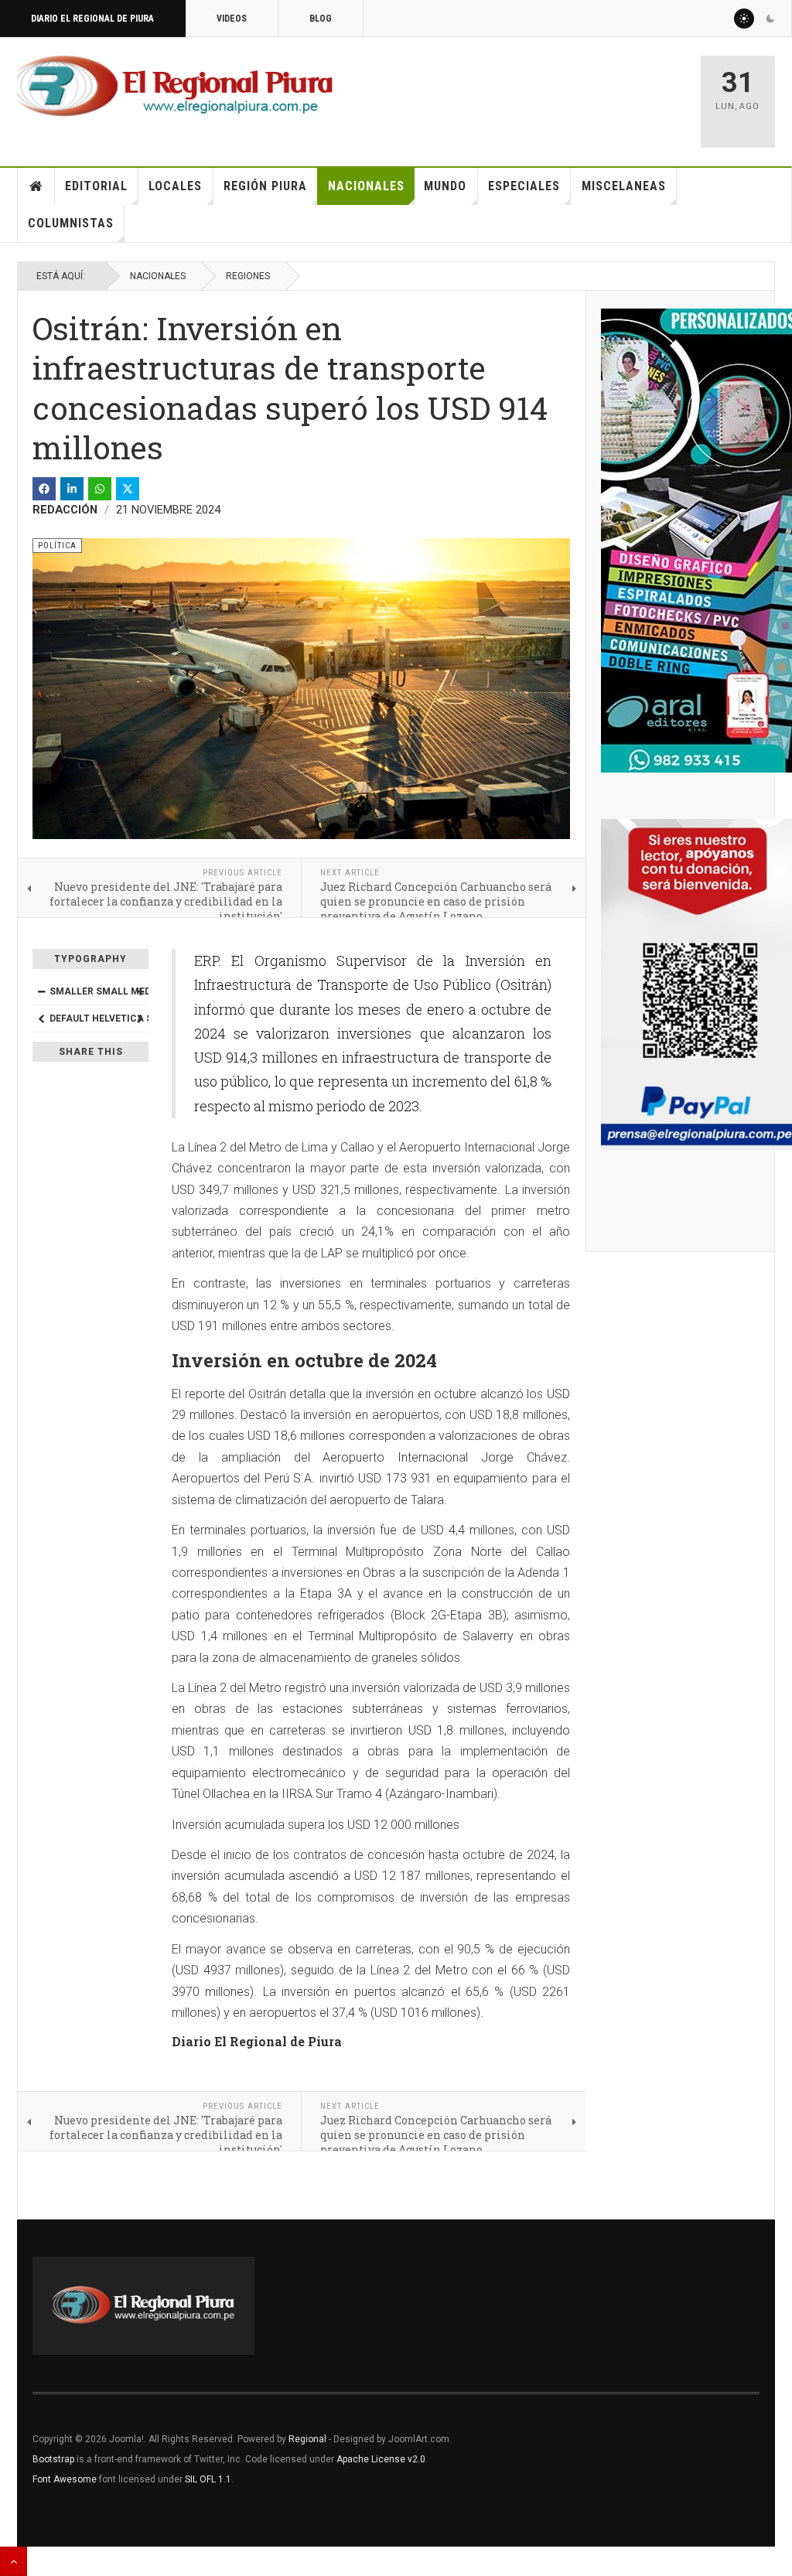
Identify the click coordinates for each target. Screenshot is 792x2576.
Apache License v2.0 (381, 2459)
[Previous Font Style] (41, 1018)
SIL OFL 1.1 (208, 2479)
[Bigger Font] (140, 991)
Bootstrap (53, 2459)
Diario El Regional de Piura (92, 19)
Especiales (524, 186)
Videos (232, 19)
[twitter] (128, 489)
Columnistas (71, 223)
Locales (175, 186)
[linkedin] (72, 489)
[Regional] (175, 87)
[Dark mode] (770, 19)
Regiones (248, 276)
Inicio (36, 186)
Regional (307, 2439)
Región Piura (265, 186)
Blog (321, 19)
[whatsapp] (100, 489)
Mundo (445, 186)
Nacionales (366, 186)
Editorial (96, 186)
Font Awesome (65, 2479)
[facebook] (44, 489)
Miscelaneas (624, 186)
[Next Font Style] (140, 1018)
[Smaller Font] (41, 991)
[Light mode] (744, 19)
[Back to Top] (14, 2561)
